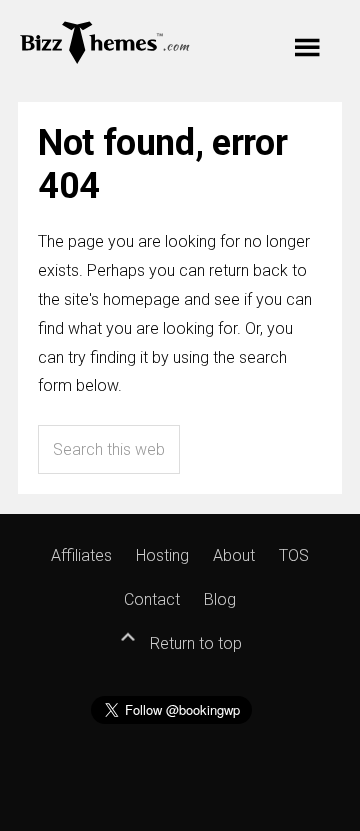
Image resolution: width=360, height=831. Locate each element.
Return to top (194, 643)
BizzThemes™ (105, 41)
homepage (141, 299)
